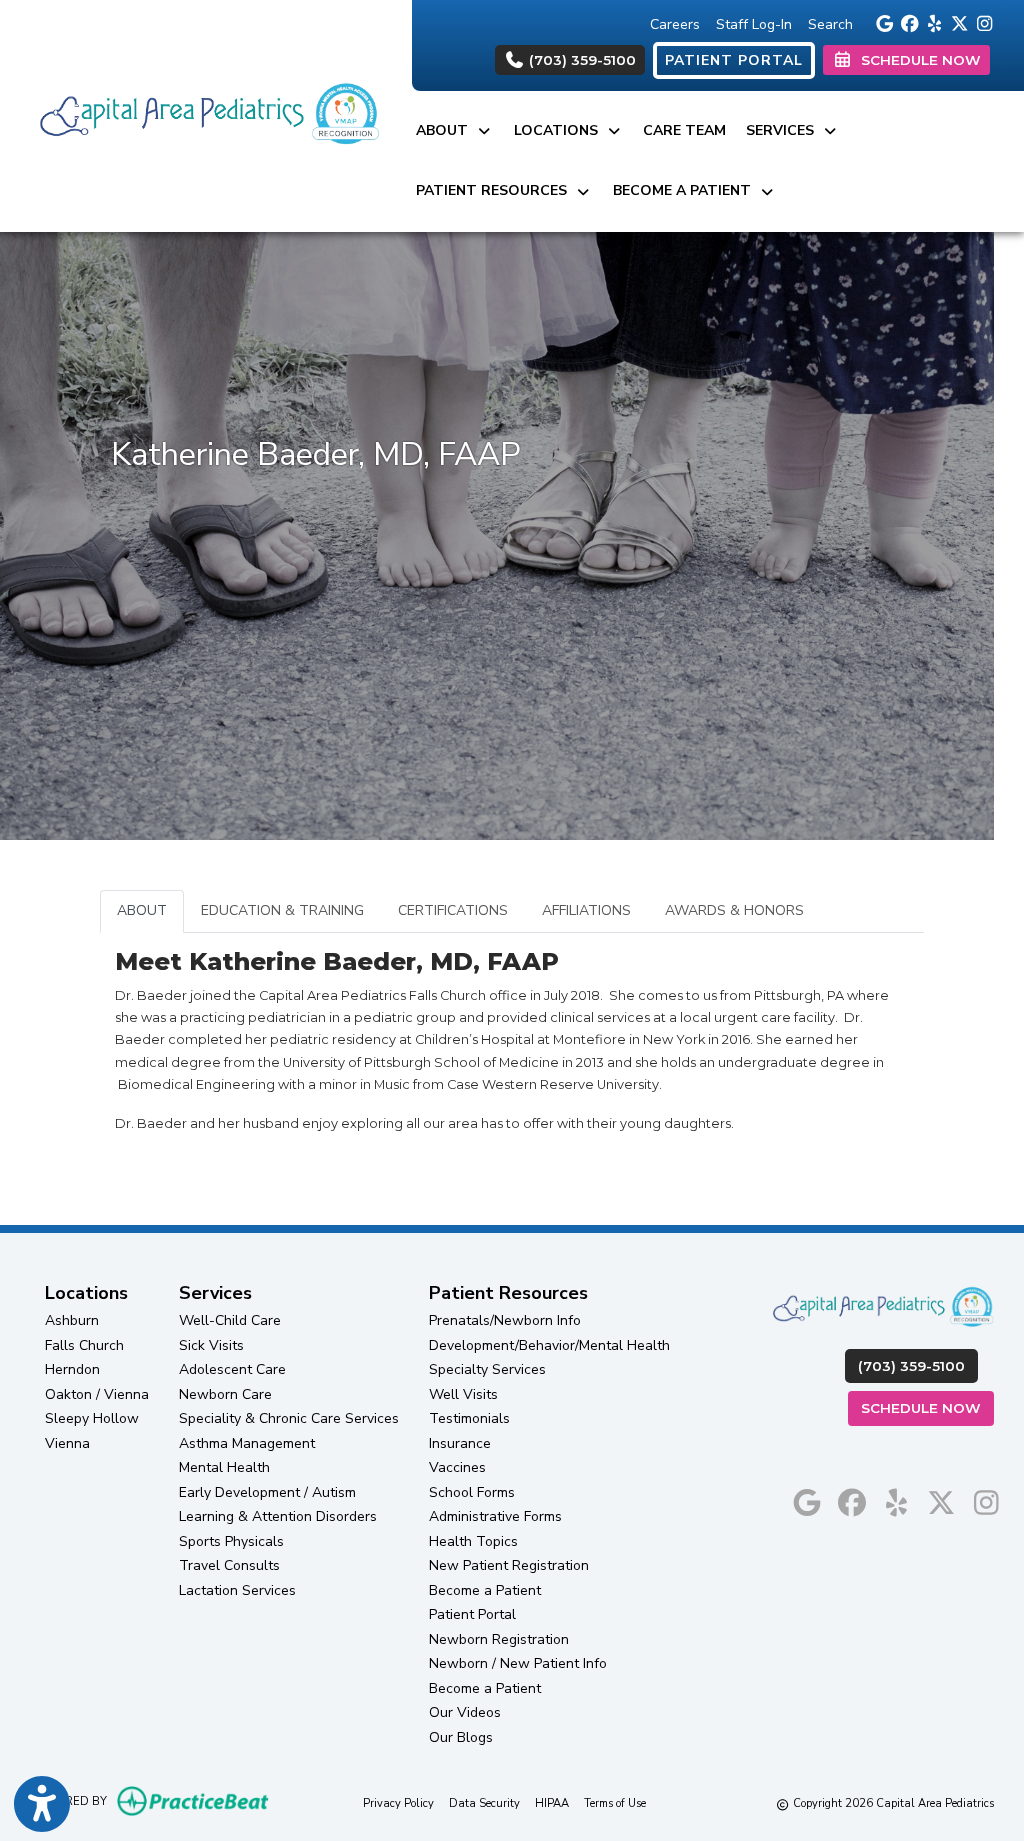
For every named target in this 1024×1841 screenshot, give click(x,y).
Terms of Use (615, 1803)
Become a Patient (485, 1590)
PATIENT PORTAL (734, 60)
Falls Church (84, 1345)
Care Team (684, 130)
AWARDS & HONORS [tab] (734, 910)
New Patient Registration (509, 1565)
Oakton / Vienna (97, 1394)
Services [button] (784, 130)
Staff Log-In (754, 24)
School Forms (472, 1492)
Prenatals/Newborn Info (505, 1320)
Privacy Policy (398, 1803)
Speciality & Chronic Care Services (289, 1418)
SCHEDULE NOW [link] (917, 60)
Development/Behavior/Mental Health (549, 1345)
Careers (675, 24)
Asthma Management (247, 1443)
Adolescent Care (232, 1369)
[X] (956, 22)
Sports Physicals (231, 1541)
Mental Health (224, 1467)
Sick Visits (211, 1345)
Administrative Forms (495, 1516)
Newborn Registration (499, 1639)
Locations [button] (560, 130)
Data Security (484, 1803)
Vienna (67, 1443)
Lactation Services (237, 1590)
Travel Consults (229, 1565)
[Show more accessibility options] (42, 1804)
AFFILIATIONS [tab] (586, 910)
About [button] (446, 130)
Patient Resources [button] (495, 190)
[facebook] (906, 22)
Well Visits (463, 1394)
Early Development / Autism (267, 1492)
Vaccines (457, 1467)
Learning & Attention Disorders (278, 1516)
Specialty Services (487, 1369)
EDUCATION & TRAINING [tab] (282, 910)
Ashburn (72, 1320)
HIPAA (552, 1803)
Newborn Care (225, 1394)
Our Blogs (461, 1737)
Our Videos (465, 1712)
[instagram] (981, 22)
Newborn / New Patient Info (518, 1663)
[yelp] (931, 22)
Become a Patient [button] (686, 190)
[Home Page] (206, 114)
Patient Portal (472, 1614)
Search (830, 24)
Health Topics (473, 1541)
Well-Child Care (230, 1320)
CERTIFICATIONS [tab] (453, 910)
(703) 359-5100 (580, 60)
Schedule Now (927, 1407)
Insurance (460, 1443)
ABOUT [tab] (142, 910)
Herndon (72, 1369)
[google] (881, 22)
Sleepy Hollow (92, 1418)
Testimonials (469, 1418)
